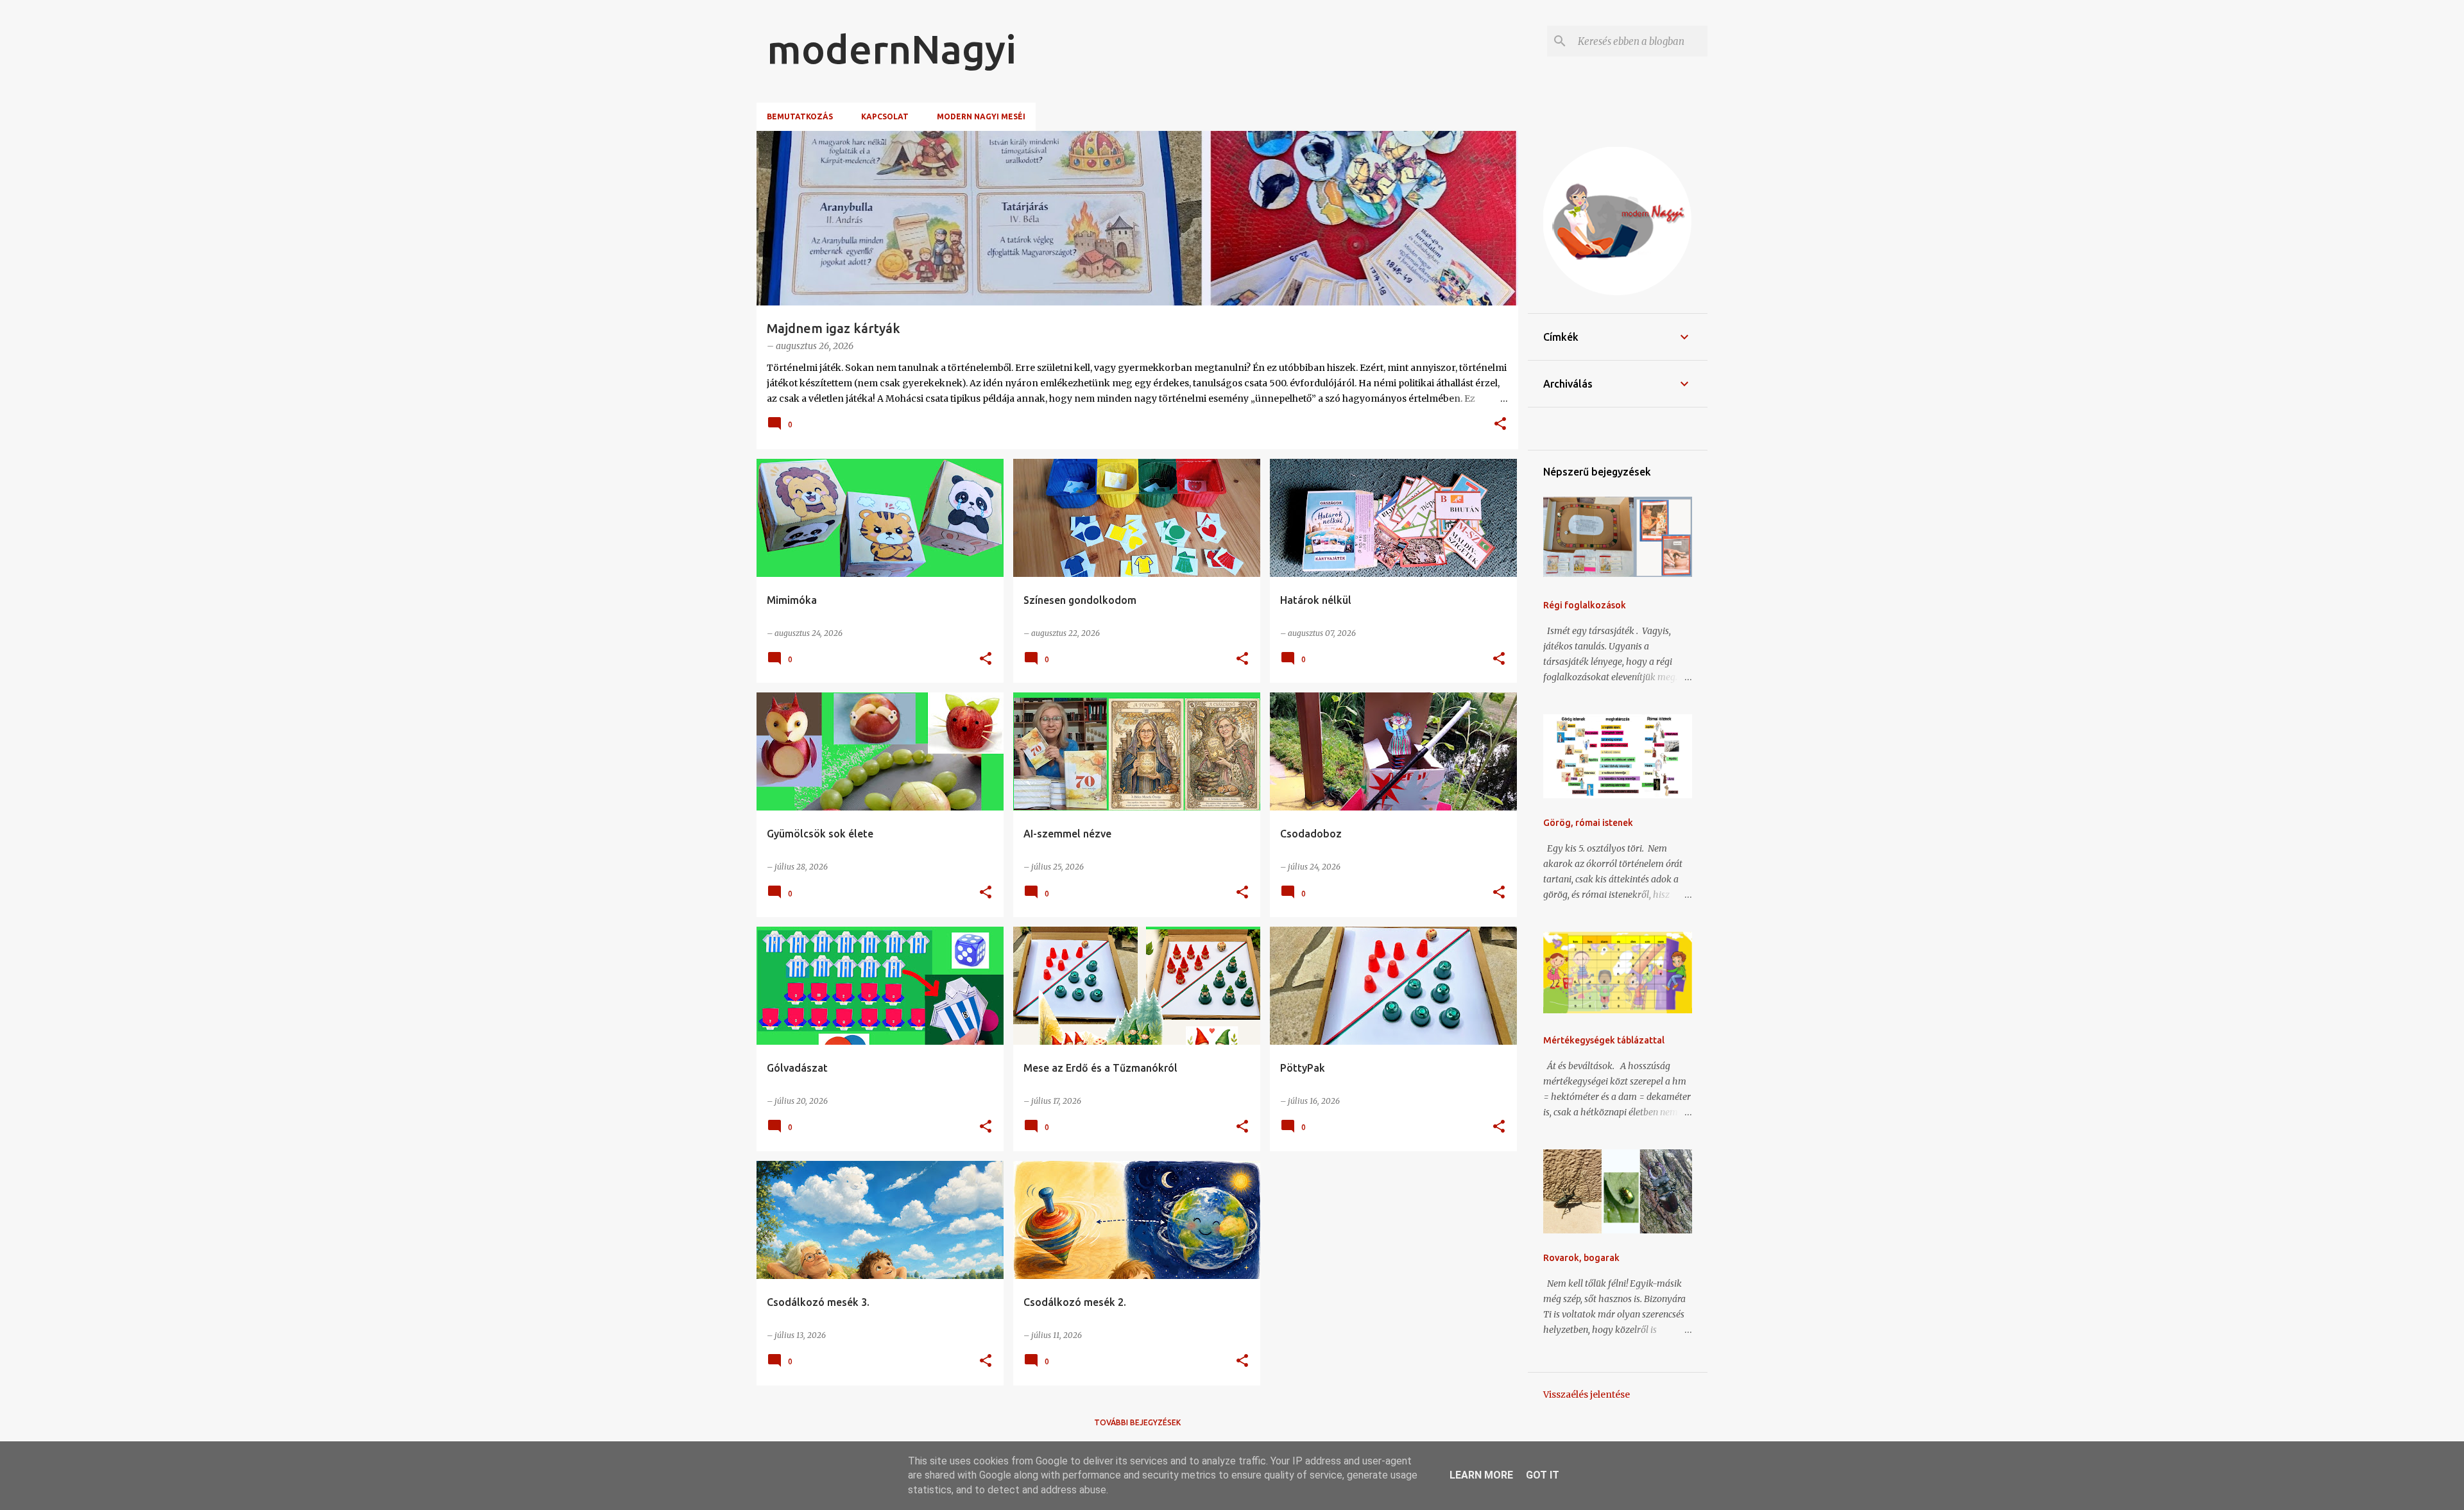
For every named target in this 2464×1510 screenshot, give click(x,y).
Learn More (1481, 1475)
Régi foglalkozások (1585, 605)
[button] (1500, 425)
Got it (1543, 1475)
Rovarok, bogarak (1581, 1258)
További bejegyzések (1137, 1422)
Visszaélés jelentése (1587, 1394)
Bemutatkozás (800, 116)
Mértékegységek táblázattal (1604, 1040)
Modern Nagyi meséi (981, 116)
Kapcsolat (885, 116)
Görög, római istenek (1588, 823)
